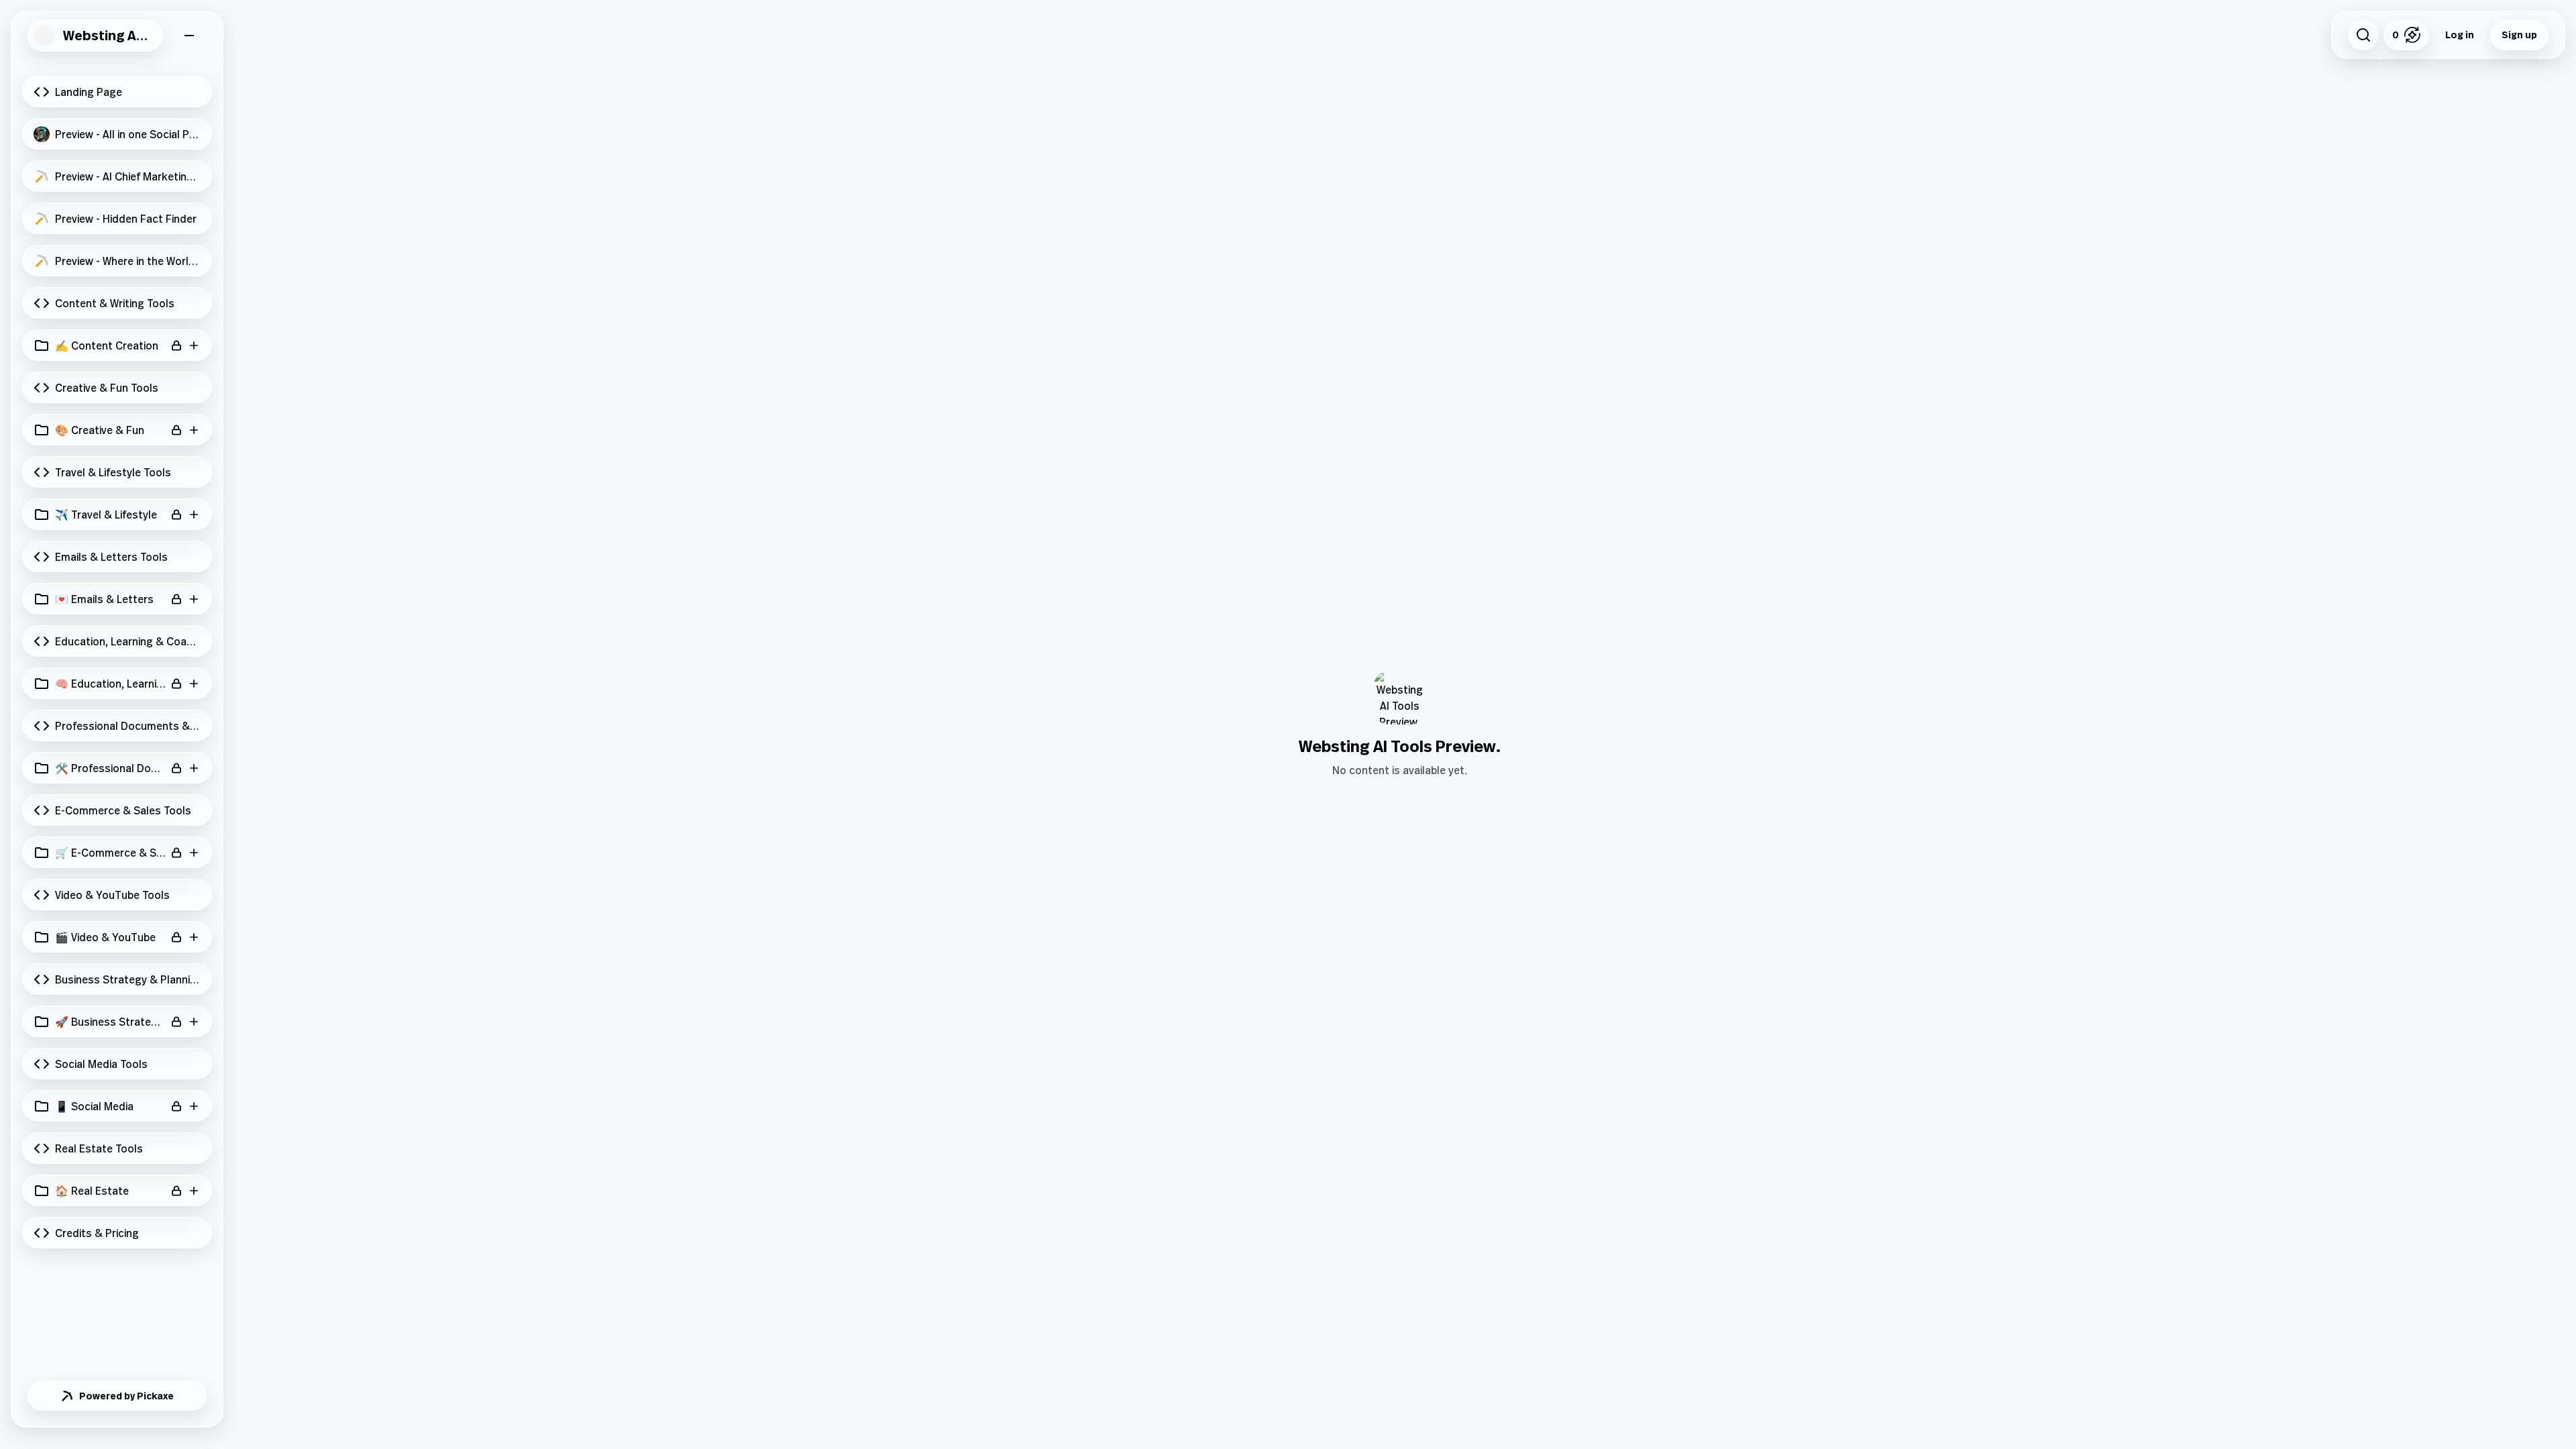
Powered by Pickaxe (126, 1396)
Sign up (2519, 35)
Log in (2460, 35)
